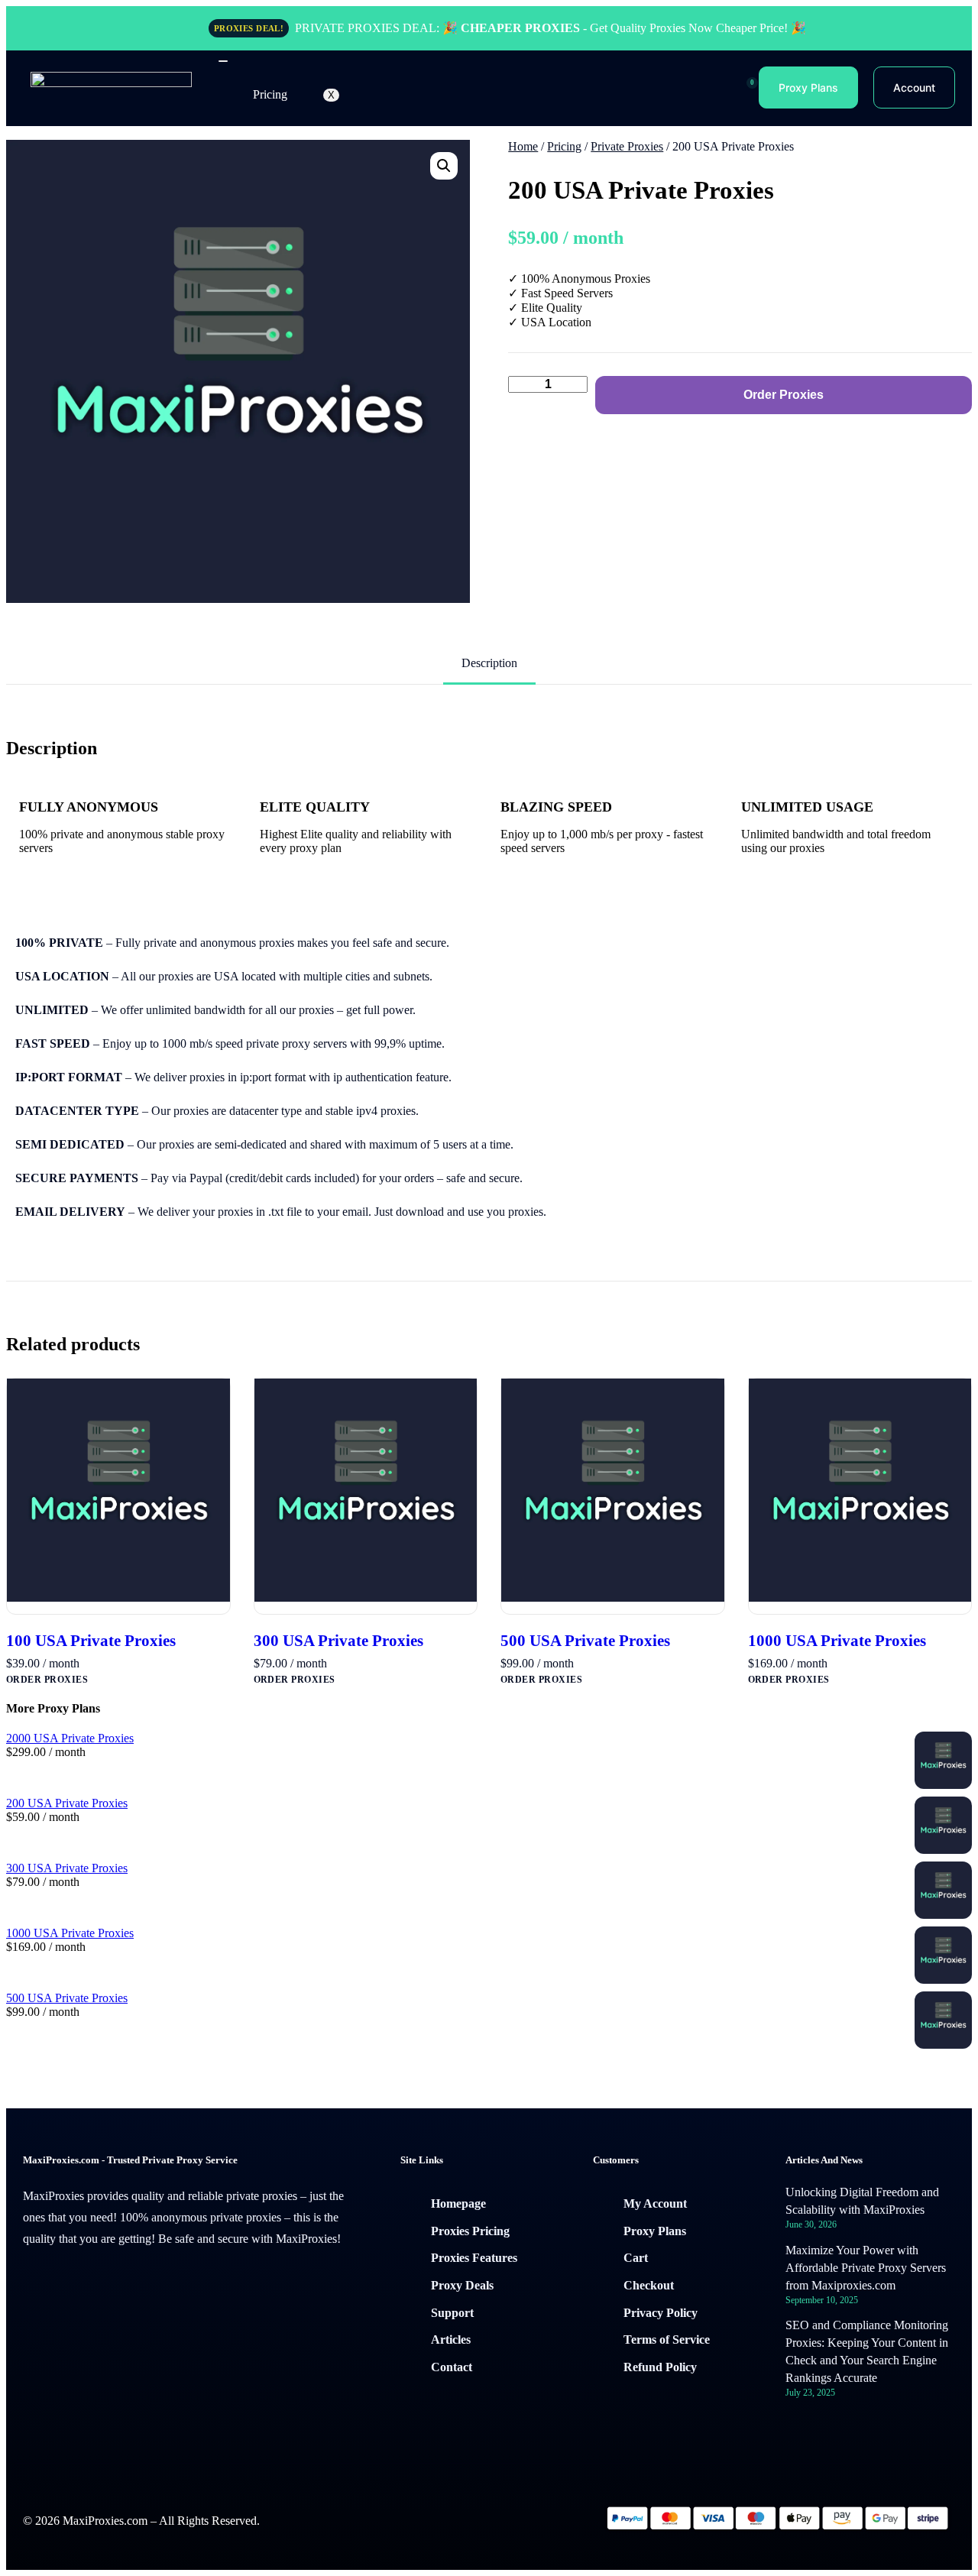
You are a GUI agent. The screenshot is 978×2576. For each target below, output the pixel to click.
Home (523, 146)
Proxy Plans (808, 87)
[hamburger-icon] (223, 61)
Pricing (270, 94)
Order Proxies (784, 395)
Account (914, 87)
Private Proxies (627, 146)
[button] (444, 166)
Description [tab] (489, 663)
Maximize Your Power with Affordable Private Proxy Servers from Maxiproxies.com (866, 2268)
